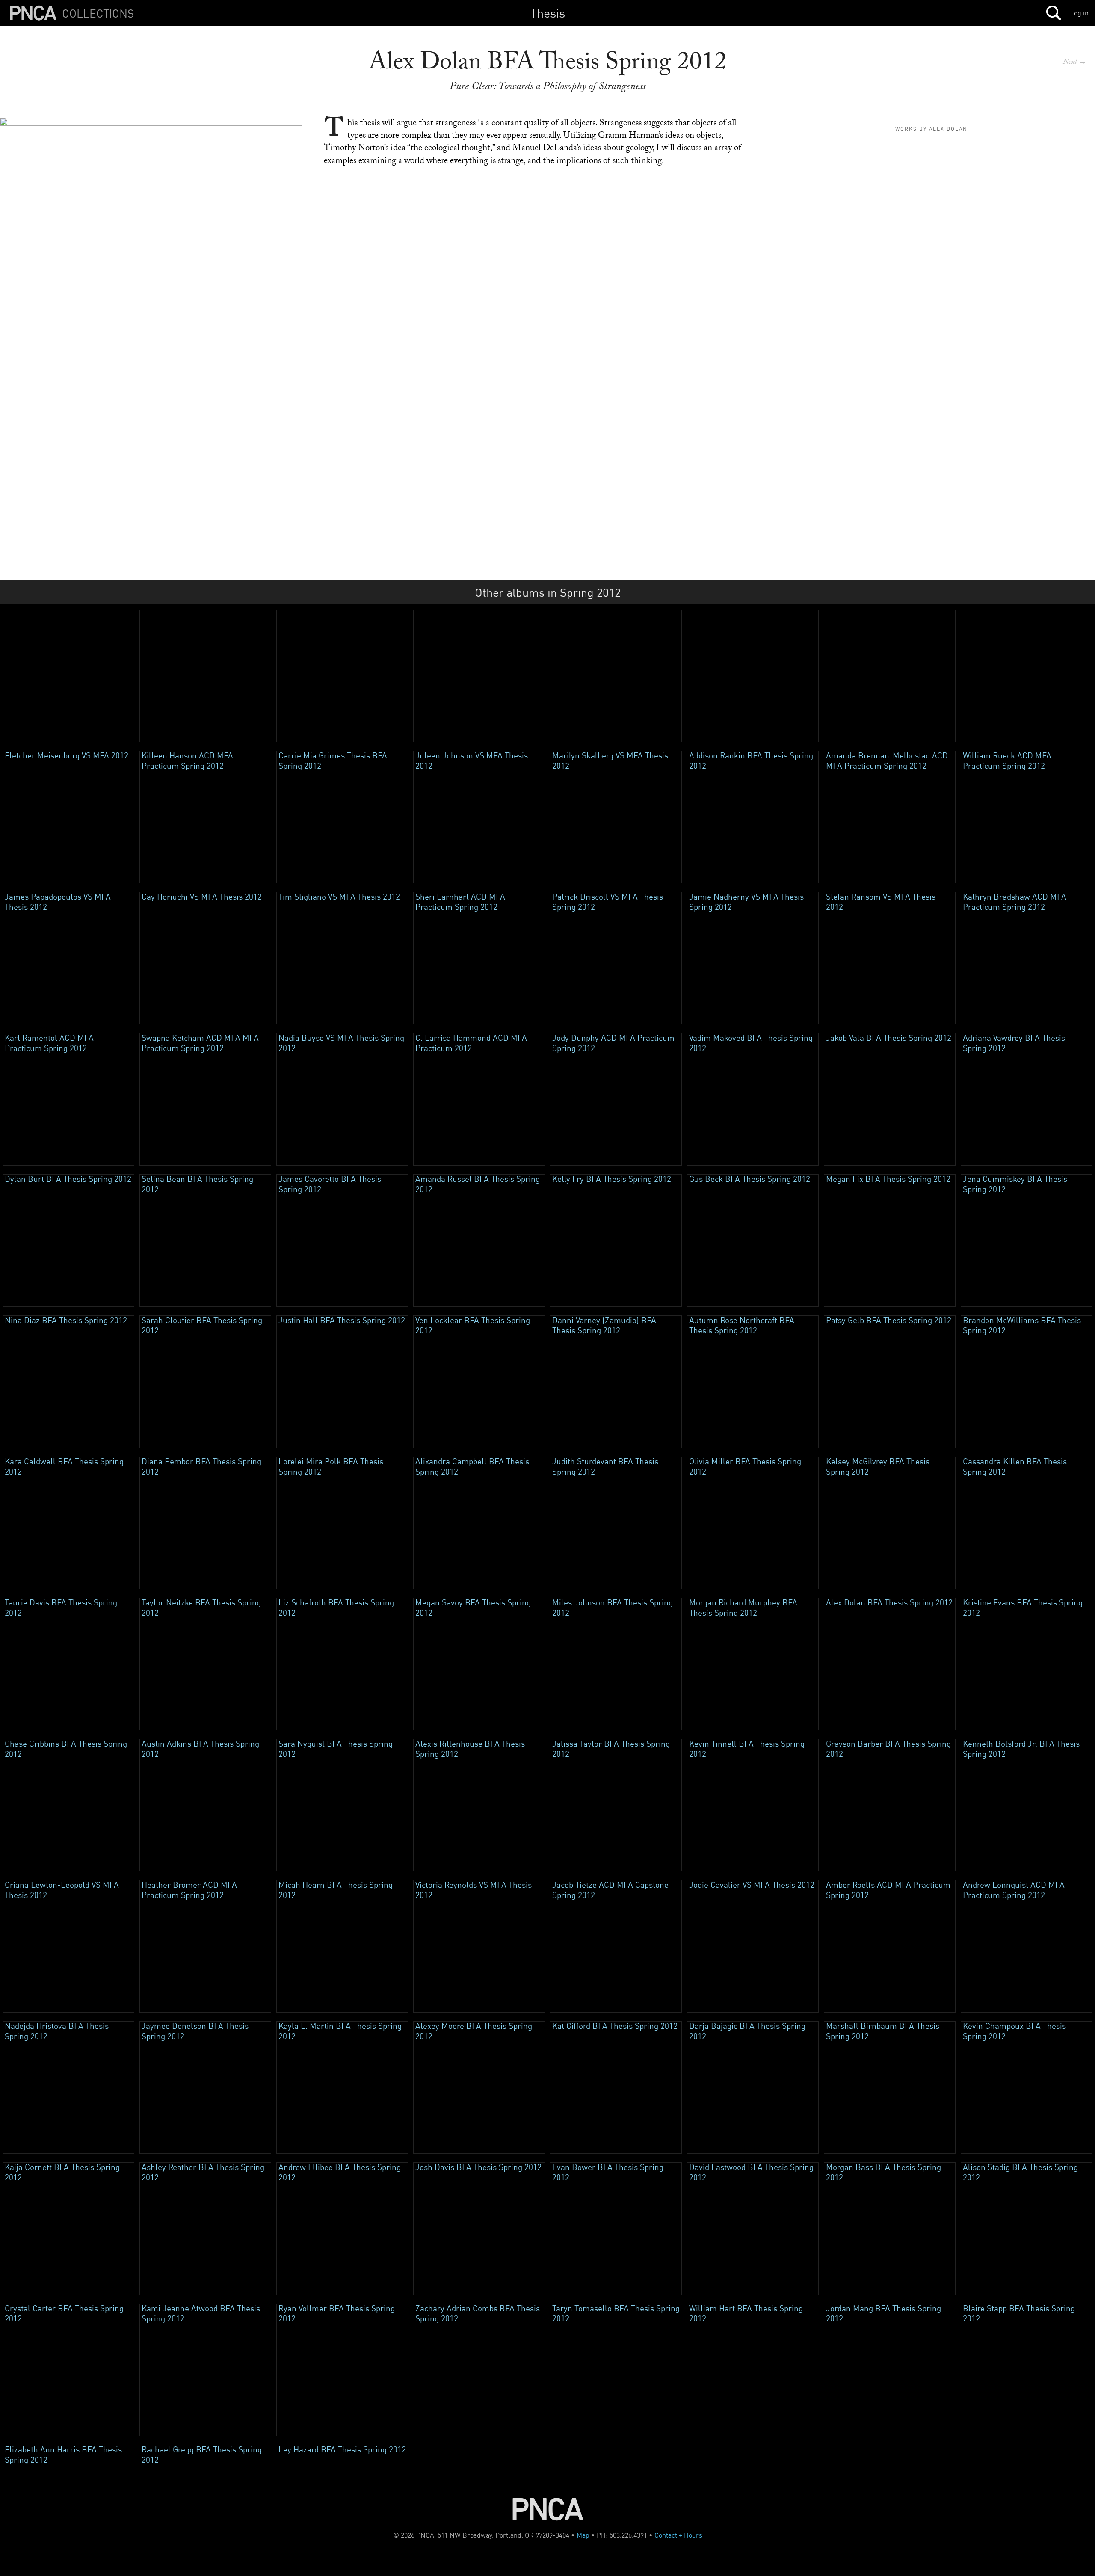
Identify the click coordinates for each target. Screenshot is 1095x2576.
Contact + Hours (678, 2535)
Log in (1079, 13)
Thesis (547, 13)
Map (583, 2535)
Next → (1075, 63)
